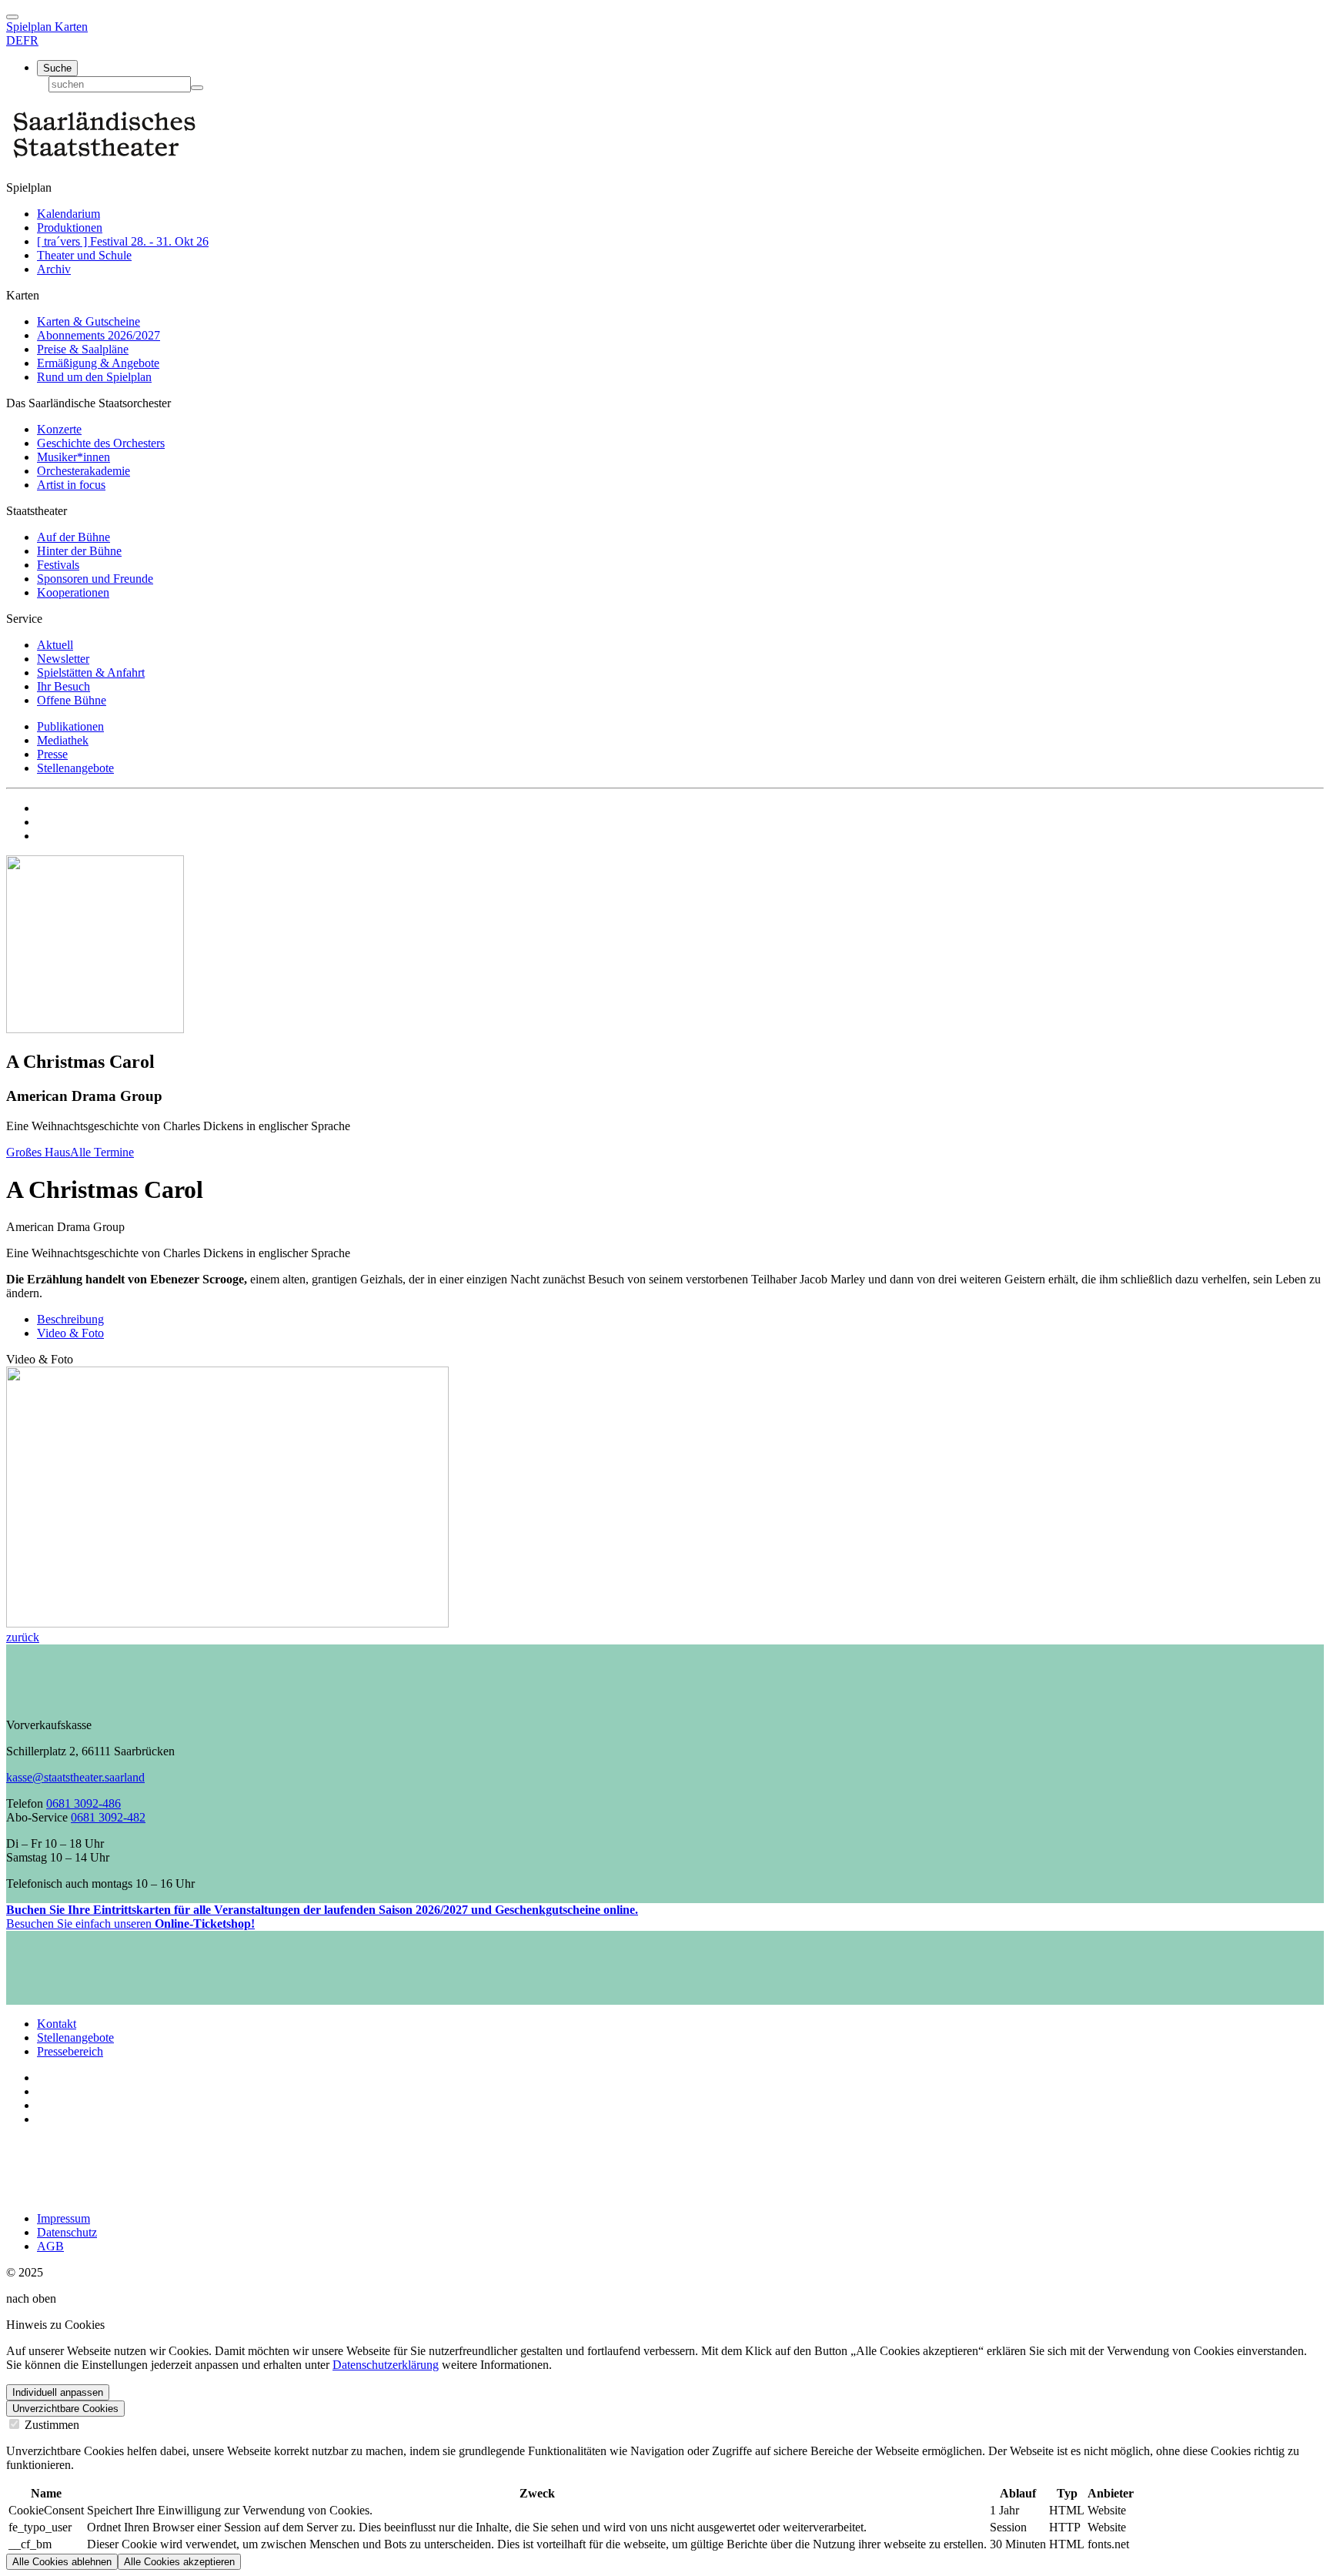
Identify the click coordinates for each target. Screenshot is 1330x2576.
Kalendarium (69, 214)
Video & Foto (70, 1333)
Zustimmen (50, 2425)
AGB (50, 2246)
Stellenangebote (75, 768)
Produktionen (70, 227)
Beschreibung (70, 1319)
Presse (52, 754)
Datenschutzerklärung (386, 2365)
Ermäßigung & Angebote (98, 363)
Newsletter (63, 659)
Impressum (63, 2218)
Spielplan (30, 27)
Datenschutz (67, 2232)
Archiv (54, 269)
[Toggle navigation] (12, 17)
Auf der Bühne (74, 537)
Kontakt (57, 2024)
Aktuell (55, 645)
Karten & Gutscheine (89, 321)
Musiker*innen (74, 457)
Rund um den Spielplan (94, 377)
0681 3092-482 (108, 1817)
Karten (71, 27)
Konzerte (59, 429)
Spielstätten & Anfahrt (91, 672)
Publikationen (70, 726)
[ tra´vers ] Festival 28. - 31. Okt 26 (123, 241)
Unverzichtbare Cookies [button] (65, 2409)
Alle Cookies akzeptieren (179, 2562)
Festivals (58, 565)
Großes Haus (38, 1152)
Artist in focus (71, 485)
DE (15, 40)
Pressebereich (70, 2051)
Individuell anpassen (58, 2392)
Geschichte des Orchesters (101, 443)
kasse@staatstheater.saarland (75, 1777)
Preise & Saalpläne (83, 349)
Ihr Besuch (63, 686)
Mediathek (63, 740)
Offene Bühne (72, 700)
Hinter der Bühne (79, 551)
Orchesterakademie (84, 471)
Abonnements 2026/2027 (99, 335)
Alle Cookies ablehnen (62, 2562)
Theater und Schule (84, 255)
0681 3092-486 (84, 1803)
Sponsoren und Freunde (95, 579)
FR (31, 40)
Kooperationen (73, 592)
